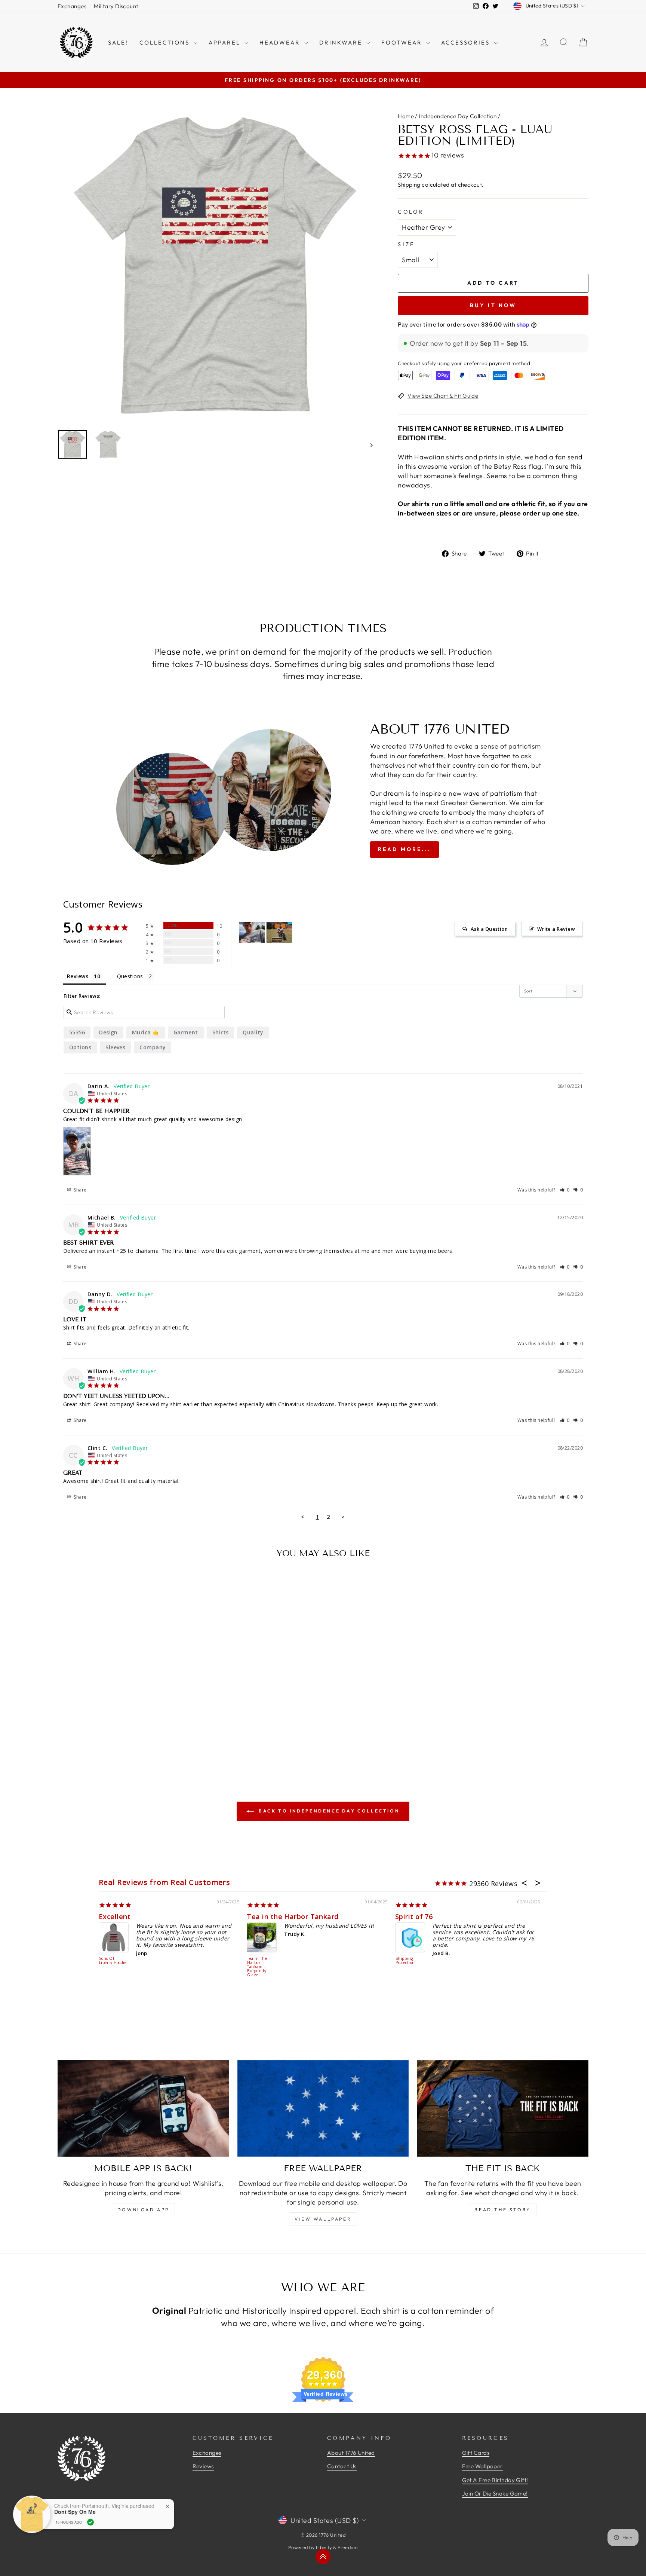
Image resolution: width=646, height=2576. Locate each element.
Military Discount (116, 6)
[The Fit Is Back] (503, 2108)
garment (186, 1032)
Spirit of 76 (414, 1916)
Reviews (203, 2466)
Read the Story (502, 2210)
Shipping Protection (405, 1961)
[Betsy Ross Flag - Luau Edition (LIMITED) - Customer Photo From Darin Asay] (252, 932)
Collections (166, 42)
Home (406, 116)
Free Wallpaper (482, 2466)
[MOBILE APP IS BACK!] (143, 2108)
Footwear (403, 42)
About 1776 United (351, 2453)
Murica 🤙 (146, 1032)
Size (406, 244)
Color (411, 212)
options (80, 1047)
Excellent (115, 1916)
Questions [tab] (130, 976)
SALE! (118, 42)
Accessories (467, 42)
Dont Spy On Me (75, 2512)
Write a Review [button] (556, 929)
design (108, 1032)
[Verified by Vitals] (90, 2522)
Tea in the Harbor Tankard (293, 1916)
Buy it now (493, 305)
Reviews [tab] (78, 976)
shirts (221, 1032)
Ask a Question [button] (489, 929)
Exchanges (72, 6)
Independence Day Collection (458, 116)
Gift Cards (476, 2453)
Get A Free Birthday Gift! (495, 2480)
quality (253, 1032)
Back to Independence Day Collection (328, 1811)
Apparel (226, 42)
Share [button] (80, 1190)
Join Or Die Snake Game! (495, 2494)
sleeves (115, 1047)
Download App (143, 2210)
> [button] (343, 1517)
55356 (77, 1032)
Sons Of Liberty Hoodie (113, 1961)
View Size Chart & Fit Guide (443, 396)
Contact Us (342, 2466)
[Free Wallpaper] (323, 2108)
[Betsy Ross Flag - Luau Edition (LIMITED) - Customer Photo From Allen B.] (279, 932)
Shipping (409, 185)
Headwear (281, 42)
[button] (565, 1190)
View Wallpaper (323, 2219)
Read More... (404, 849)
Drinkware (342, 42)
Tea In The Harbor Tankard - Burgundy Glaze (257, 1967)
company (153, 1047)
